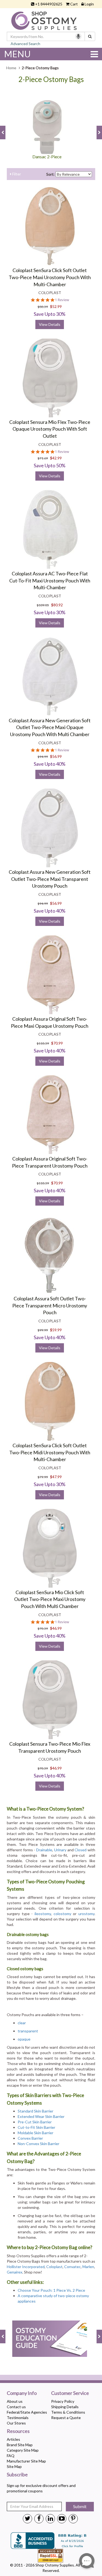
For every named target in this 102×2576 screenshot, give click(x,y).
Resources (18, 2431)
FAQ (11, 2456)
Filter (16, 174)
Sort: (50, 174)
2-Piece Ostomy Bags (51, 79)
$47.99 (56, 1477)
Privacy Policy (63, 2401)
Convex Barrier (30, 2138)
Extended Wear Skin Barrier (41, 2116)
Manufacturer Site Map (26, 2461)
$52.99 (56, 306)
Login (89, 4)
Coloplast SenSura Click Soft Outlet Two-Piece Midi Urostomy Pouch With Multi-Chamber (50, 1452)
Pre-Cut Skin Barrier (35, 2122)
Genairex (15, 2272)
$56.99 (56, 756)
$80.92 (57, 605)
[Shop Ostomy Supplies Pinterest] (73, 2518)
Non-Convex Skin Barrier (38, 2144)
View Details (50, 324)
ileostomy (43, 1914)
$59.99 (56, 1330)
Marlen (88, 2267)
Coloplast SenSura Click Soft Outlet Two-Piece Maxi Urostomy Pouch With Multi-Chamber (50, 277)
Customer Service (70, 2393)
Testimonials (18, 2418)
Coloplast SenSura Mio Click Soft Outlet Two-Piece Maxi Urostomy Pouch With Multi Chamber (50, 1599)
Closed (81, 1850)
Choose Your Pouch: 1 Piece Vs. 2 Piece (52, 2290)
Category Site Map (23, 2450)
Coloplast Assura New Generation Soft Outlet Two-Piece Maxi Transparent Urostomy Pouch (50, 879)
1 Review (62, 300)
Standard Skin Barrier (35, 2111)
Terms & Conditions (68, 2412)
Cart (74, 4)
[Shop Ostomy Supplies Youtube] (62, 2518)
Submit (80, 2506)
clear (22, 2023)
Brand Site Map (20, 2445)
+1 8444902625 (49, 4)
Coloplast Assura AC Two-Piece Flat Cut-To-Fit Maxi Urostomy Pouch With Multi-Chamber (50, 580)
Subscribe (17, 2475)
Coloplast (54, 2267)
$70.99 (57, 1043)
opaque (24, 2039)
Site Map (14, 2466)
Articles (13, 2439)
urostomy (86, 1914)
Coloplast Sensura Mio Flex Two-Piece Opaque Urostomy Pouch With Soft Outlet (50, 429)
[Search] (90, 36)
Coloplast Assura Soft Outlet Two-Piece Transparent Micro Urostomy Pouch (50, 1305)
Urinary (60, 1850)
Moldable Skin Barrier (35, 2133)
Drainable (44, 1850)
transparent (28, 2031)
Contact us (16, 2407)
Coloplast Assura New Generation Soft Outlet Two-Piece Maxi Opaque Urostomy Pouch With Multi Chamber (50, 727)
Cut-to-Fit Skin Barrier (36, 2127)
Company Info (22, 2393)
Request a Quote (66, 2418)
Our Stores (16, 2423)
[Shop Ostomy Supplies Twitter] (27, 2518)
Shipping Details (65, 2407)
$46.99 (56, 1628)
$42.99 (56, 458)
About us (15, 2401)
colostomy (62, 1914)
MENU (17, 54)
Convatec (72, 2267)
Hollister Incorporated (26, 2267)
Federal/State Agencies (27, 2412)
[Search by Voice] (78, 36)
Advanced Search (25, 44)
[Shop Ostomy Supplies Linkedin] (50, 2518)
